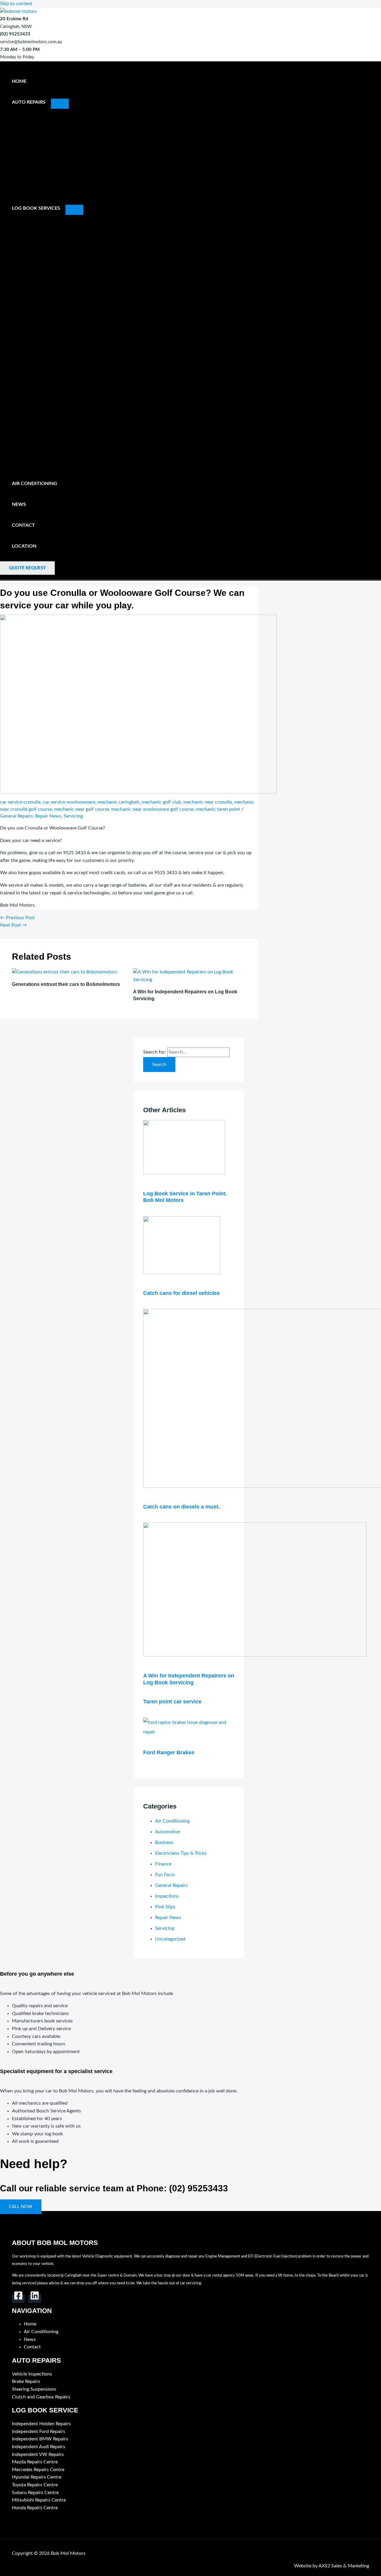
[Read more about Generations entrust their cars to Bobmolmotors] (65, 972)
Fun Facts (165, 1875)
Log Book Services (36, 208)
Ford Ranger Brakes (169, 1752)
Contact (23, 525)
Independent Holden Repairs (41, 2424)
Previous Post (17, 918)
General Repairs (16, 816)
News (19, 504)
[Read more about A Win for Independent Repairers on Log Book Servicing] (190, 980)
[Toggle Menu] (60, 104)
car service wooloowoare (69, 802)
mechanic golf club (161, 802)
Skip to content (16, 4)
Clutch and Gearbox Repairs (41, 2397)
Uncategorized (170, 1939)
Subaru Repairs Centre (35, 2493)
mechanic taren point (218, 809)
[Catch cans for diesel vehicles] (182, 1273)
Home (19, 81)
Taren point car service (172, 1702)
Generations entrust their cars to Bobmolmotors (66, 984)
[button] (27, 568)
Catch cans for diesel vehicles (181, 1293)
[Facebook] (18, 2299)
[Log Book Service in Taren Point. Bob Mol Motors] (184, 1173)
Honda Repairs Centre (35, 2508)
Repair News (48, 816)
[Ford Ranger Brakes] (189, 1732)
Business (164, 1842)
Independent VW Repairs (38, 2454)
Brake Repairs (26, 2381)
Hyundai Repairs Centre (37, 2477)
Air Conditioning (35, 484)
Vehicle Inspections (32, 2374)
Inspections (167, 1896)
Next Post (13, 925)
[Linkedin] (35, 2299)
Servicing (73, 816)
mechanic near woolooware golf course (152, 809)
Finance (163, 1864)
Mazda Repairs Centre (35, 2462)
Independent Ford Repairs (39, 2431)
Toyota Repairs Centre (35, 2485)
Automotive (167, 1832)
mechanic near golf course (82, 809)
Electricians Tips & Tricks (181, 1853)
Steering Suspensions (34, 2389)
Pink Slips (165, 1907)
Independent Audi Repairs (39, 2447)
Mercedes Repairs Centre (38, 2470)
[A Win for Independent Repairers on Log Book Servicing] (255, 1655)
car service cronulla (20, 802)
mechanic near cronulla (208, 802)
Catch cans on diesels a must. (181, 1507)
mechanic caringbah (118, 802)
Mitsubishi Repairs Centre (39, 2500)
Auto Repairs (29, 102)
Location (24, 546)
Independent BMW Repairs (40, 2439)
